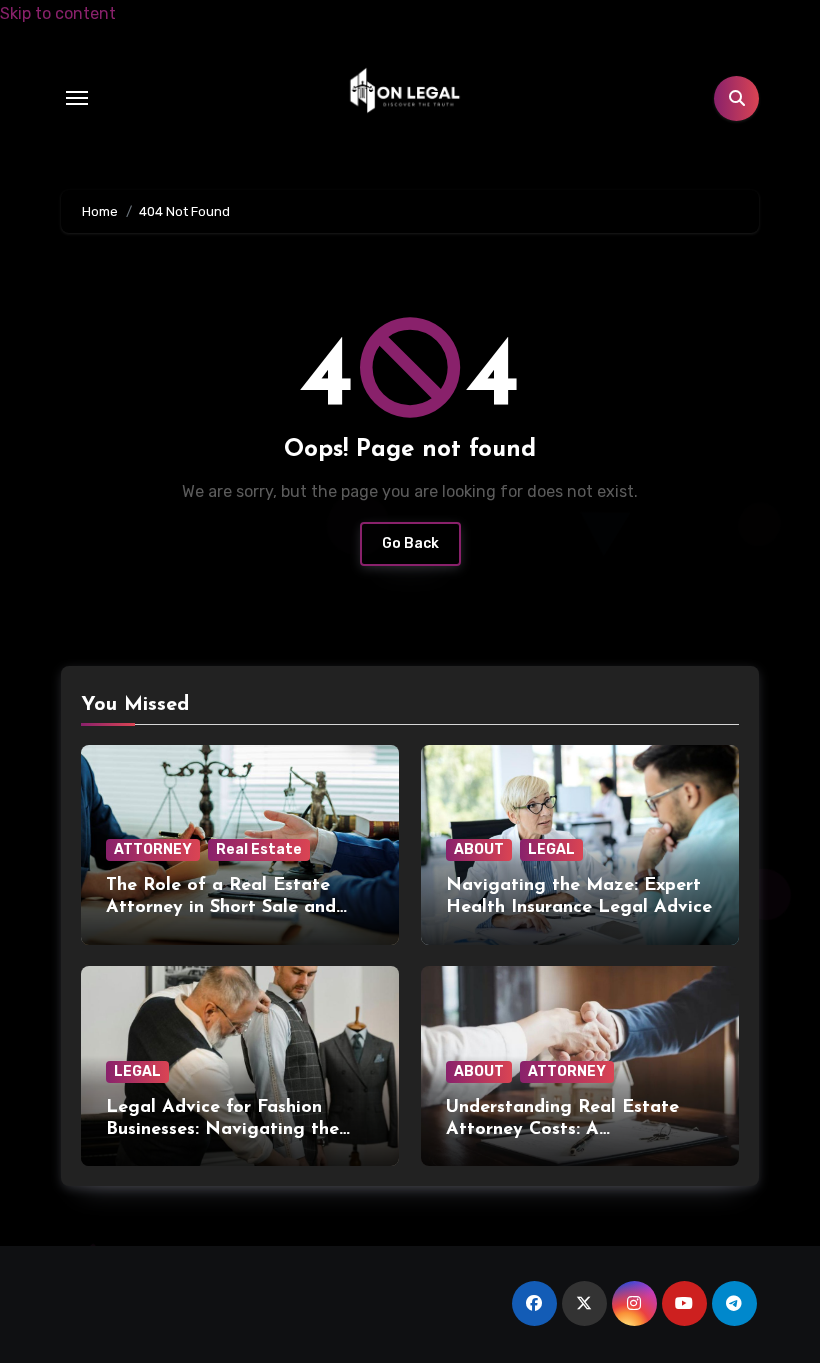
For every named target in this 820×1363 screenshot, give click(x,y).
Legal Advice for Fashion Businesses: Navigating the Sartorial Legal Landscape (222, 1129)
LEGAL (551, 849)
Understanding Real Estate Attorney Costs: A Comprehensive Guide (562, 1129)
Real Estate (259, 849)
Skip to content (58, 13)
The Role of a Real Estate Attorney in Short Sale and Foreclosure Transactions (221, 907)
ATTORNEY (153, 849)
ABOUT (479, 849)
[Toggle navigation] (77, 98)
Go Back (410, 543)
